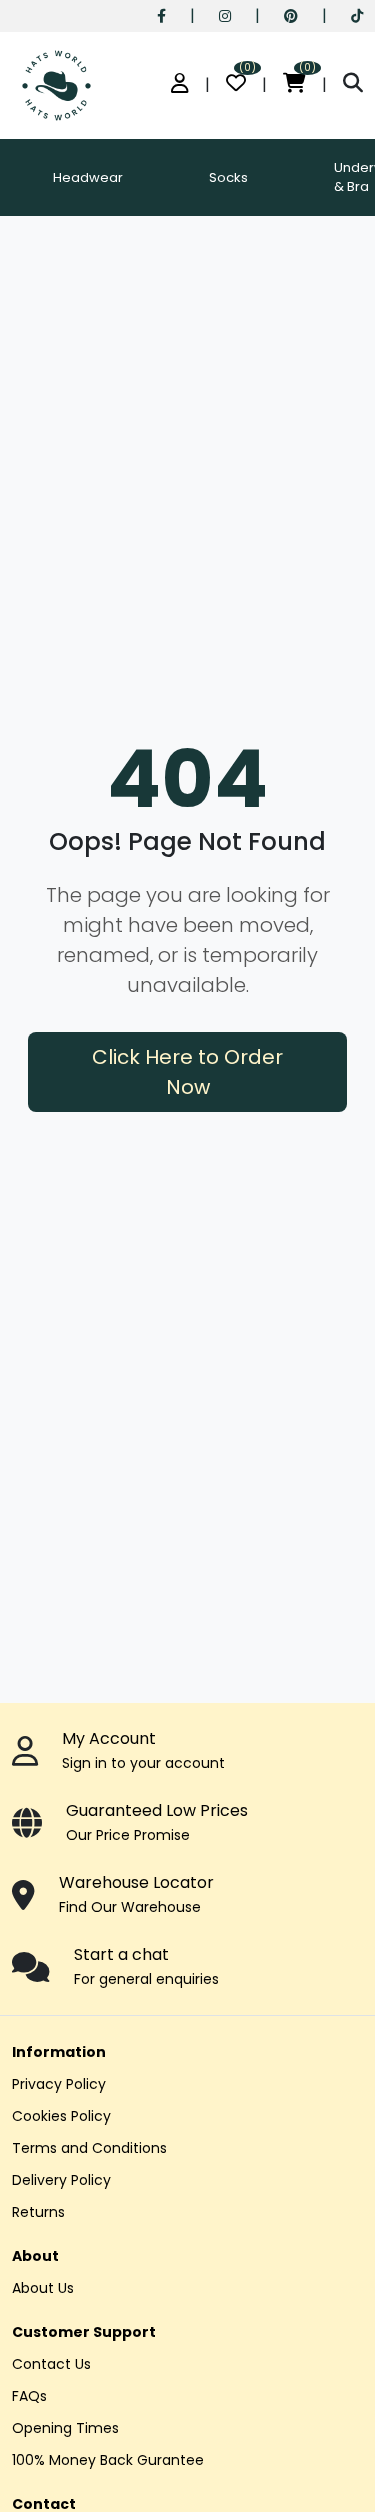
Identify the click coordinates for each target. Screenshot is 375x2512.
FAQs (29, 2396)
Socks (228, 177)
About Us (43, 2288)
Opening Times (65, 2428)
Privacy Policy (59, 2084)
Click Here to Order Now (187, 1072)
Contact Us (51, 2364)
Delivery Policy (61, 2180)
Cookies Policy (61, 2116)
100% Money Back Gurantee (108, 2460)
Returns (38, 2212)
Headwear (88, 177)
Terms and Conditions (89, 2148)
